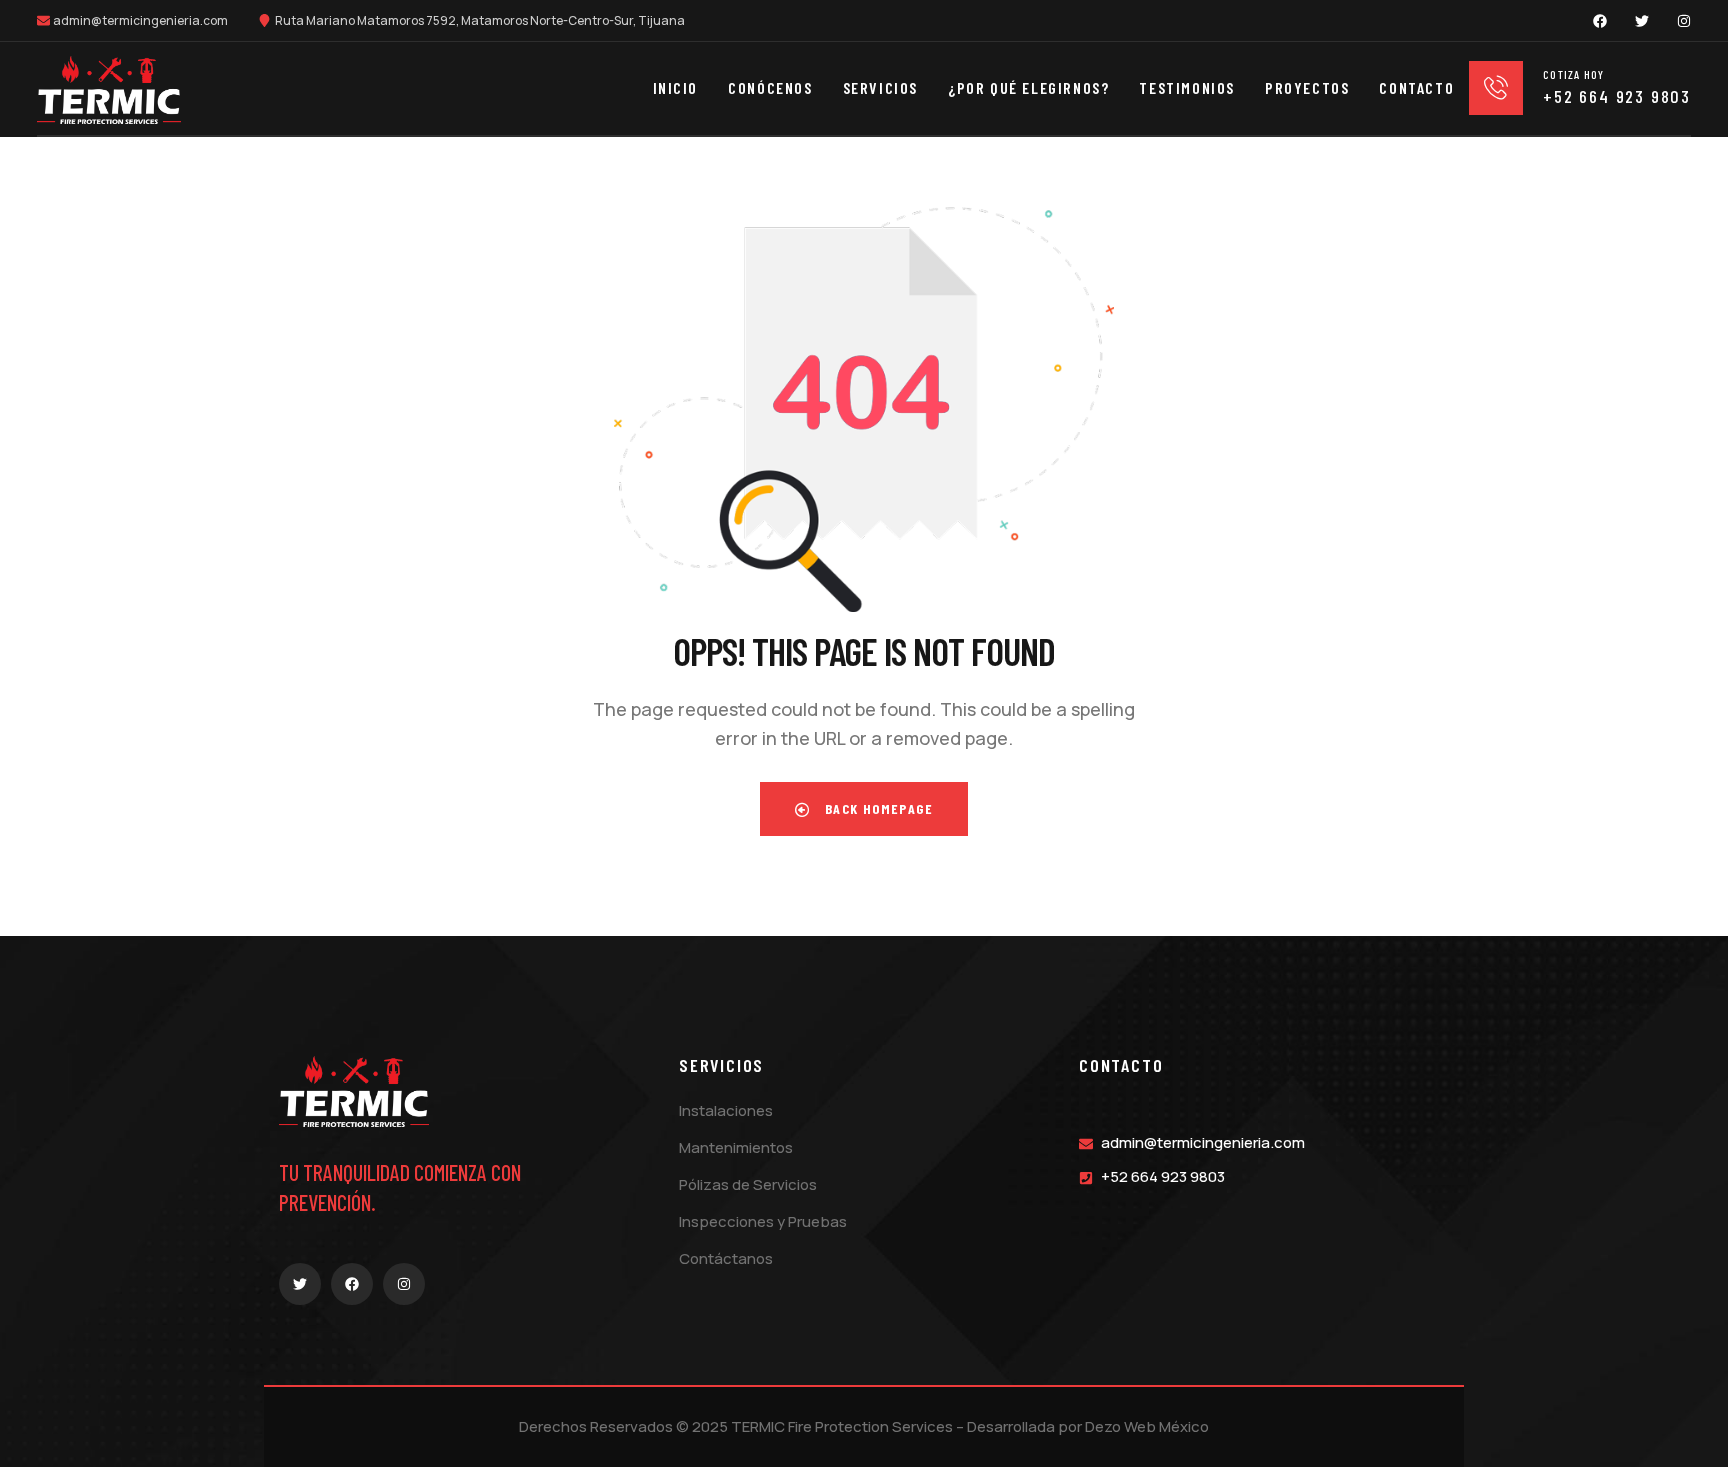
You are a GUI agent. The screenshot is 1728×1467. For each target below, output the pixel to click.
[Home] (109, 90)
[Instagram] (1684, 21)
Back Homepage (876, 808)
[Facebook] (1600, 21)
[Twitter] (1642, 21)
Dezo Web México (1147, 1426)
